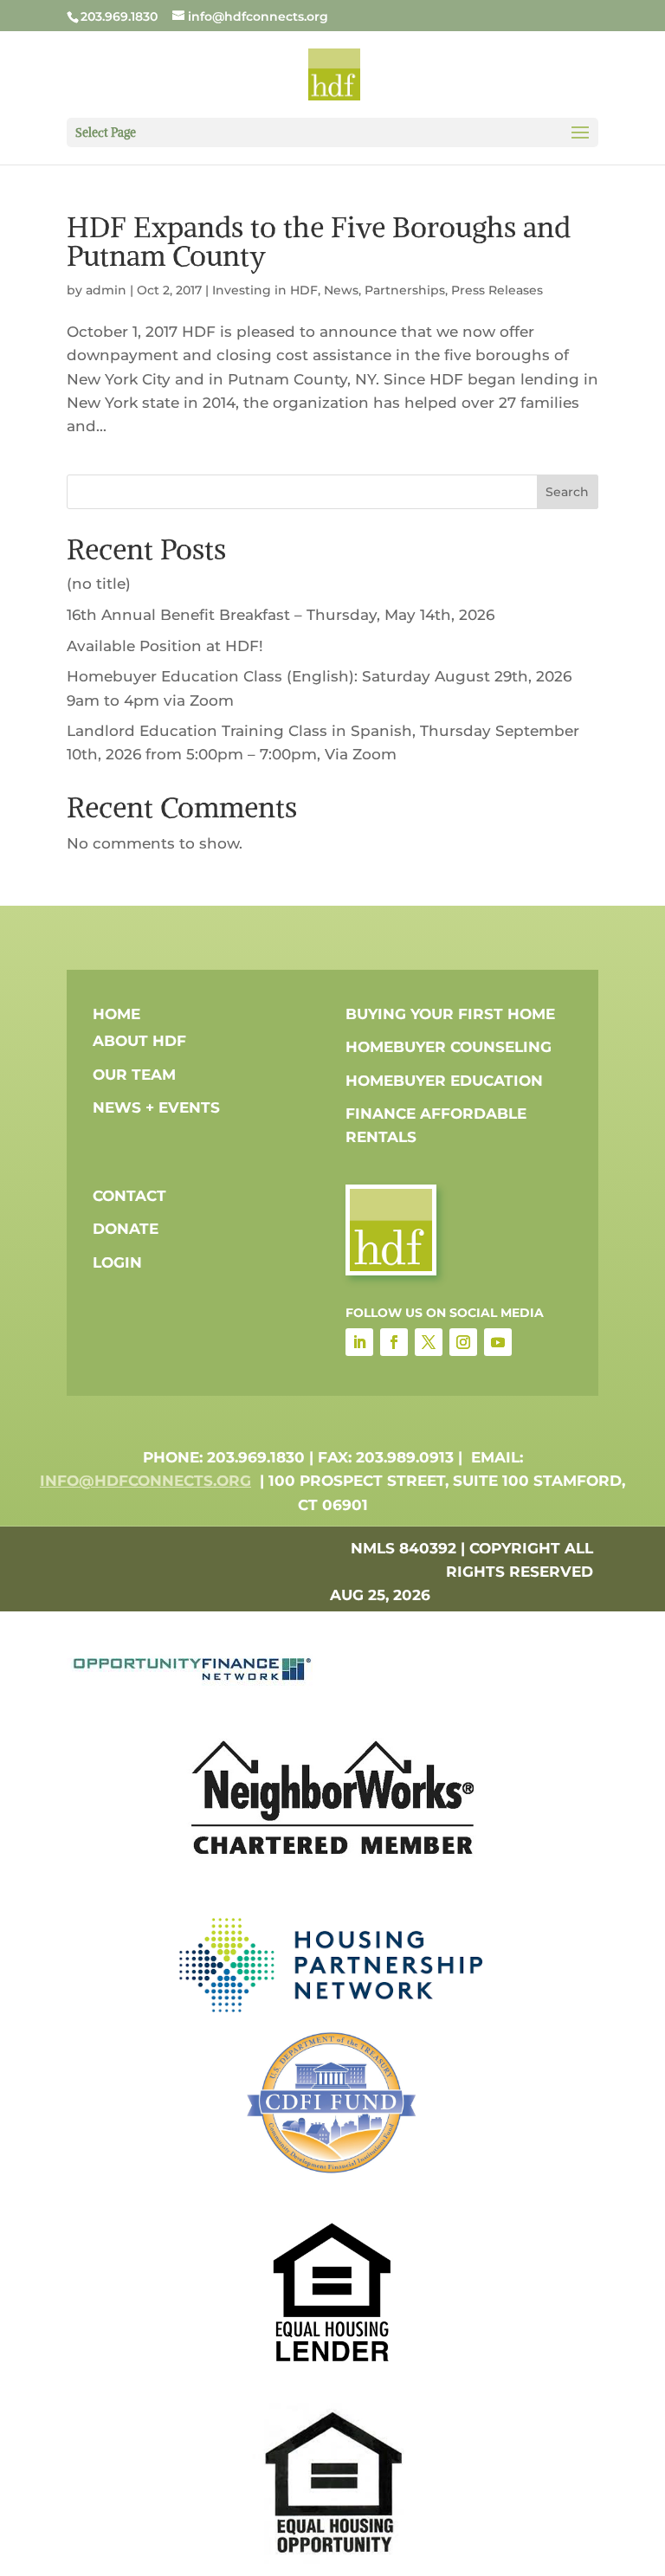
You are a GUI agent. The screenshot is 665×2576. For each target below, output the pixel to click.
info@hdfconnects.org (145, 1481)
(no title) (99, 584)
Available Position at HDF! (165, 646)
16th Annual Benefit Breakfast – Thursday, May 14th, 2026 (281, 615)
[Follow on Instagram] (463, 1342)
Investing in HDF (265, 290)
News (341, 290)
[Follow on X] (429, 1342)
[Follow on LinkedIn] (359, 1342)
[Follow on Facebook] (394, 1342)
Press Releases (497, 290)
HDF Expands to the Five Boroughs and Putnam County (319, 242)
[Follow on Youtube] (498, 1342)
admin (106, 290)
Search (567, 492)
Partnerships (405, 290)
